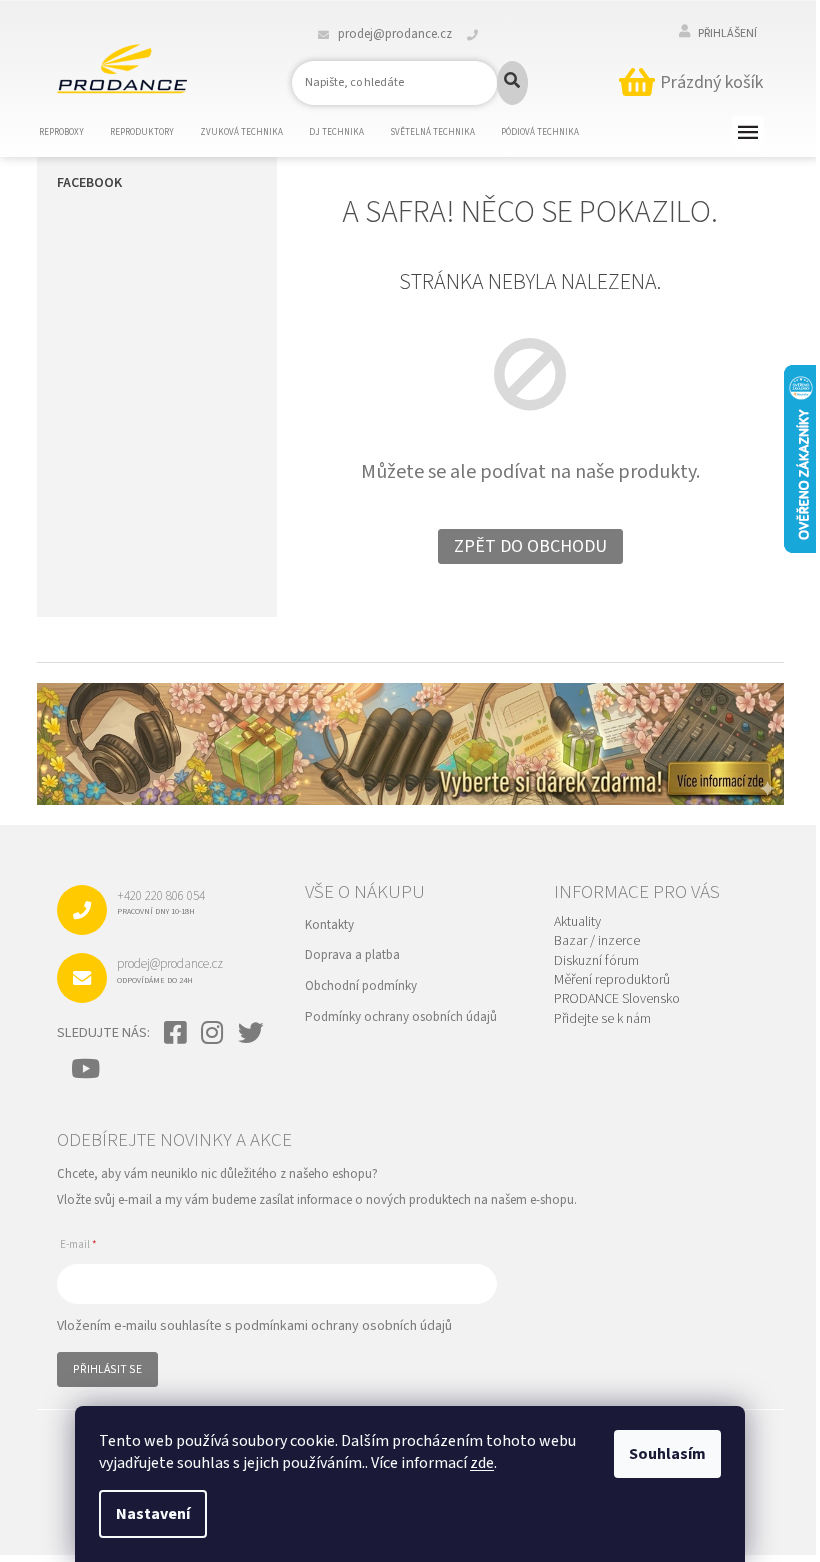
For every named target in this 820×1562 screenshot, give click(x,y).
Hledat (512, 83)
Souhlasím (667, 1454)
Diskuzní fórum (596, 961)
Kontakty (329, 925)
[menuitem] (74, 133)
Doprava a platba (352, 955)
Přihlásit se (107, 1369)
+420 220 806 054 (161, 902)
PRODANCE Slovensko (617, 999)
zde (482, 1463)
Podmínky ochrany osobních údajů (401, 1017)
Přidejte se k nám (602, 1019)
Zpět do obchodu (530, 546)
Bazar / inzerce (597, 941)
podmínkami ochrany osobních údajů (343, 1326)
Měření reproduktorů (612, 980)
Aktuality (577, 922)
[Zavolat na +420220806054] (484, 34)
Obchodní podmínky (361, 986)
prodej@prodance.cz (170, 970)
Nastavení (153, 1514)
